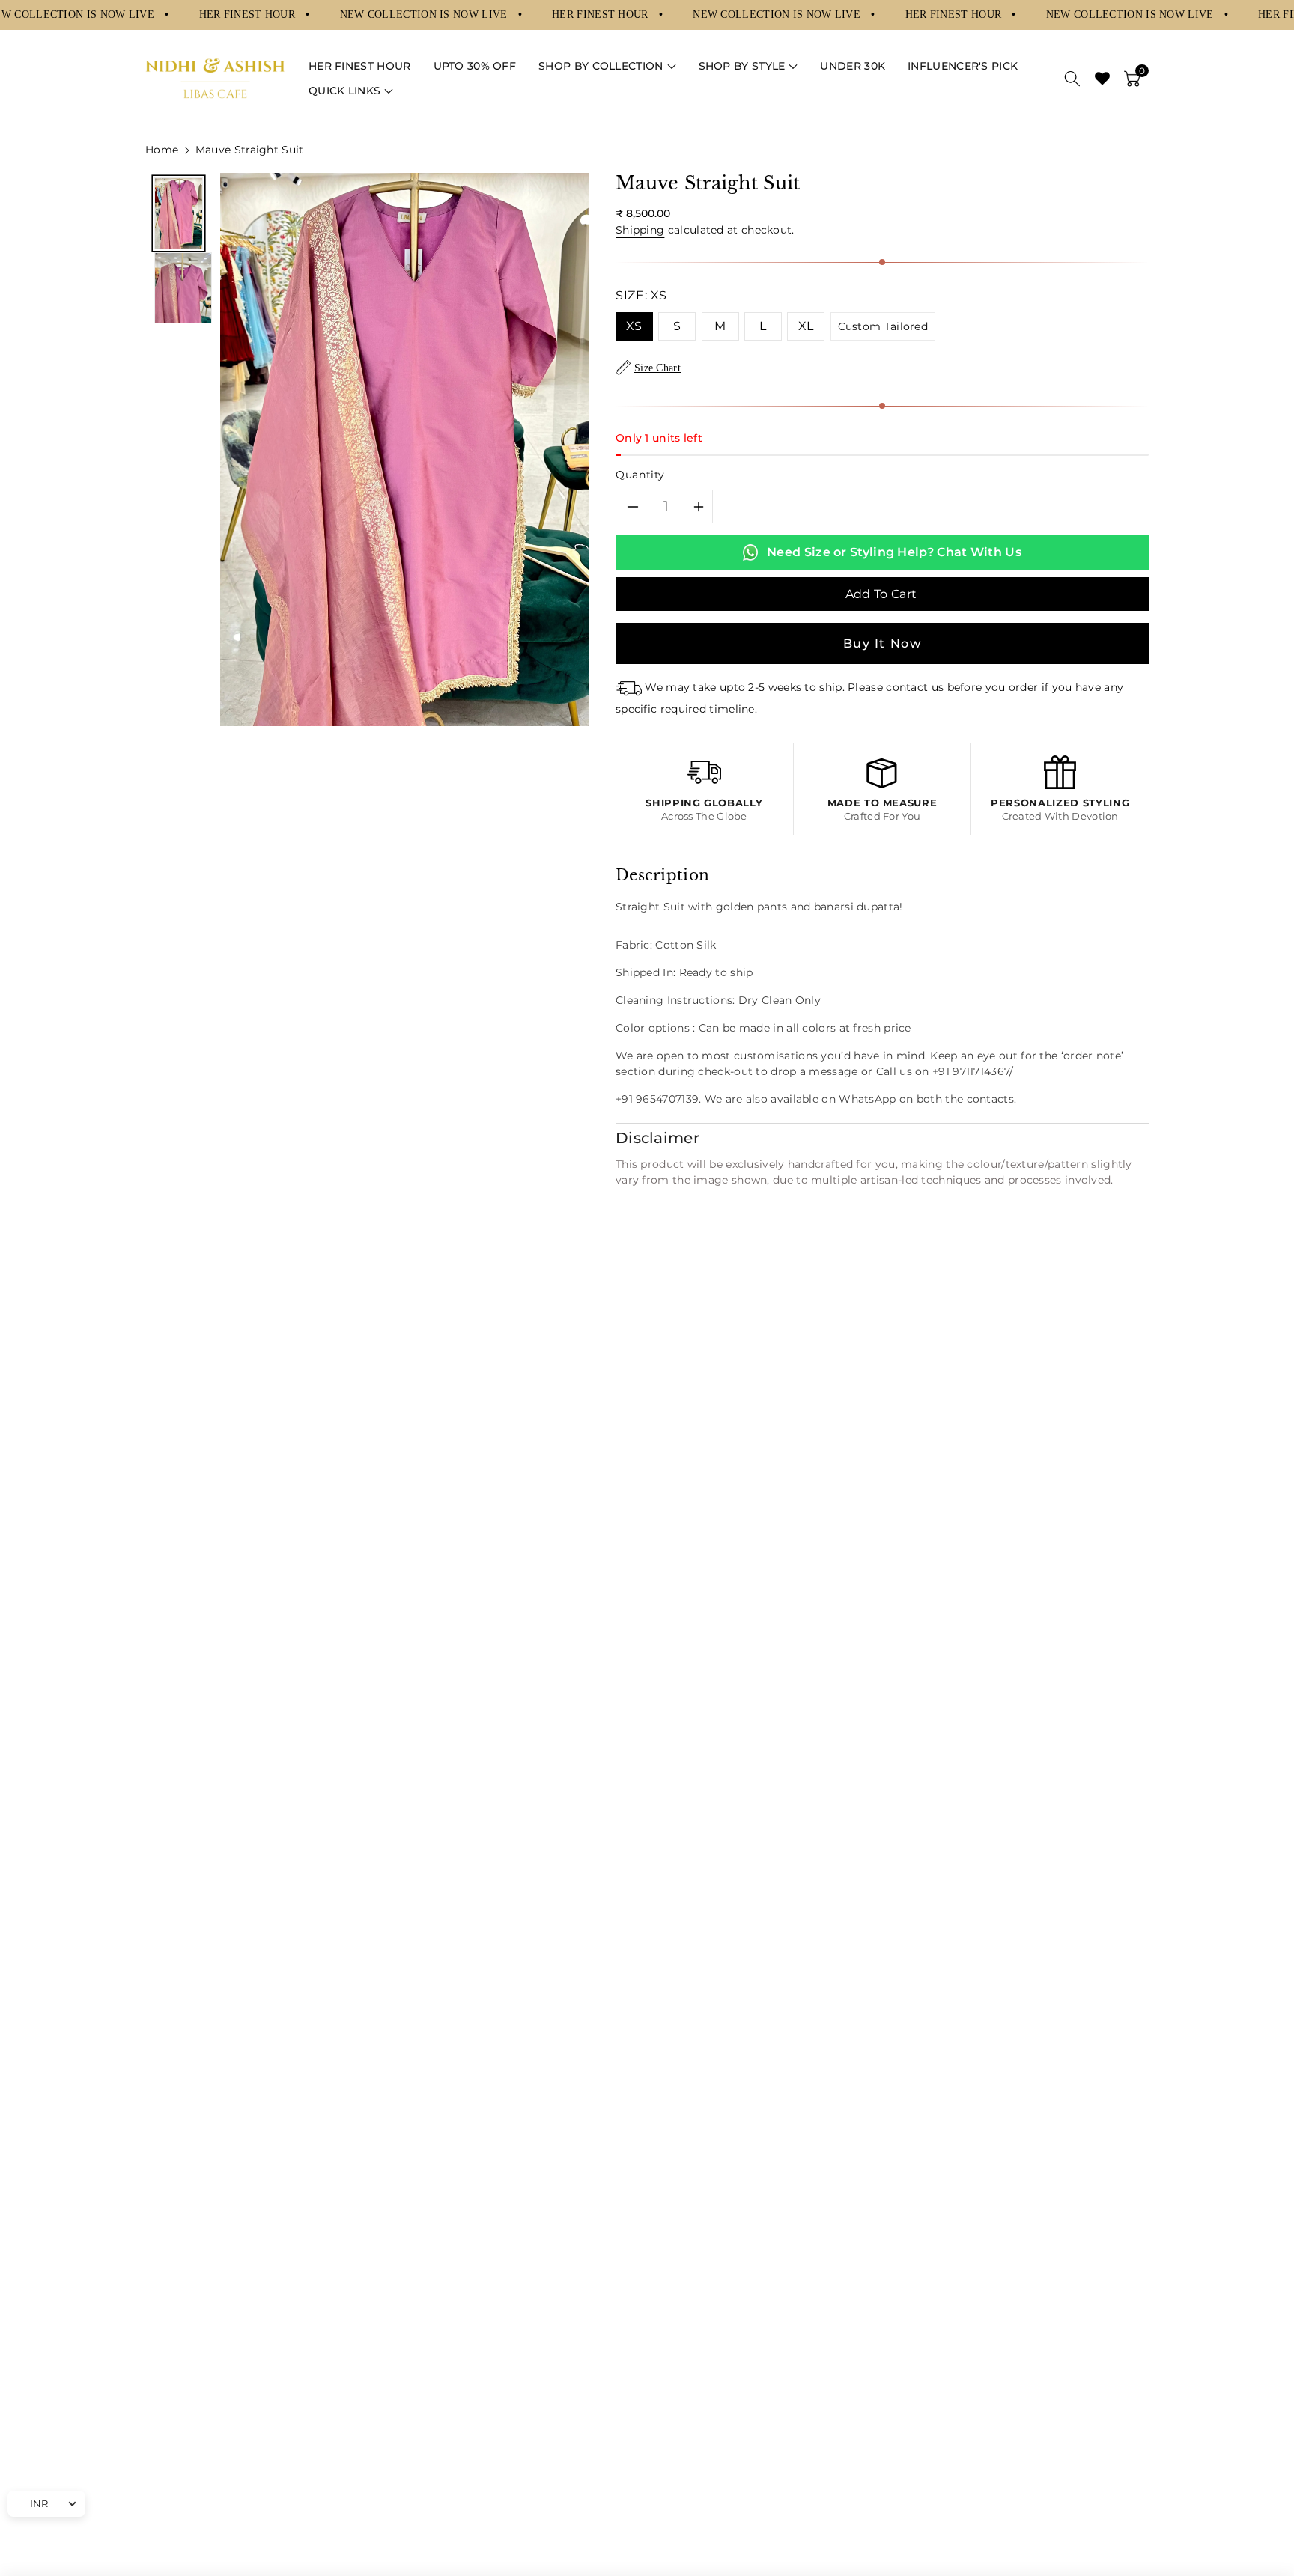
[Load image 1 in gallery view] (179, 213)
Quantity (640, 475)
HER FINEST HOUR (249, 14)
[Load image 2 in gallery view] (183, 288)
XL (806, 326)
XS (634, 326)
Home (162, 150)
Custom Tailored (883, 326)
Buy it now (883, 643)
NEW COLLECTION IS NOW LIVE (425, 14)
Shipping (640, 230)
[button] (607, 66)
